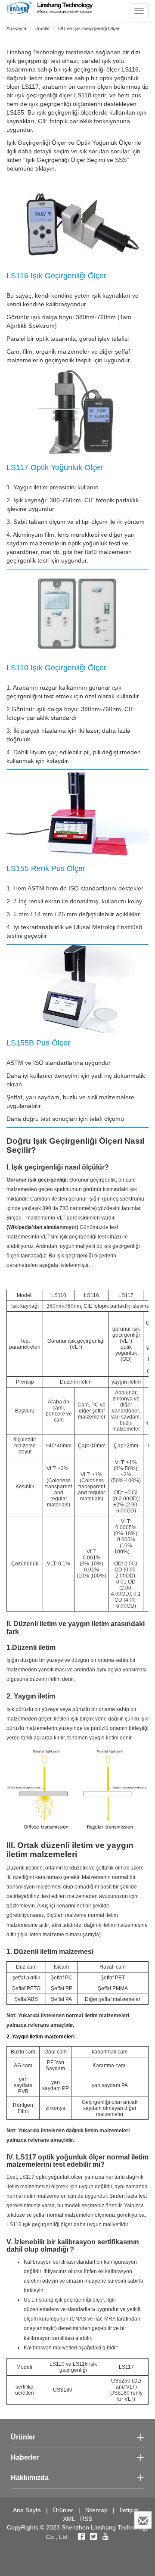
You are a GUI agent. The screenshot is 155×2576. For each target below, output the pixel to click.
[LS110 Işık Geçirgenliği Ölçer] (77, 614)
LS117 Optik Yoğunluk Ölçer (55, 467)
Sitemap (96, 2510)
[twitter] (94, 2537)
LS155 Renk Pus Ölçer (46, 868)
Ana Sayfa (27, 2510)
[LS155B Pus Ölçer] (77, 989)
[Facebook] (81, 2537)
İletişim (129, 2510)
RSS (86, 2519)
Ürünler (42, 28)
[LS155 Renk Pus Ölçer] (77, 814)
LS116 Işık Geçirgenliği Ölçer (56, 276)
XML (69, 2519)
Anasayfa (16, 28)
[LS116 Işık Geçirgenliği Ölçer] (77, 221)
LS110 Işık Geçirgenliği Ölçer (56, 668)
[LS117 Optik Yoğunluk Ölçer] (77, 413)
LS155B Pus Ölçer (38, 1043)
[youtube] (105, 2537)
